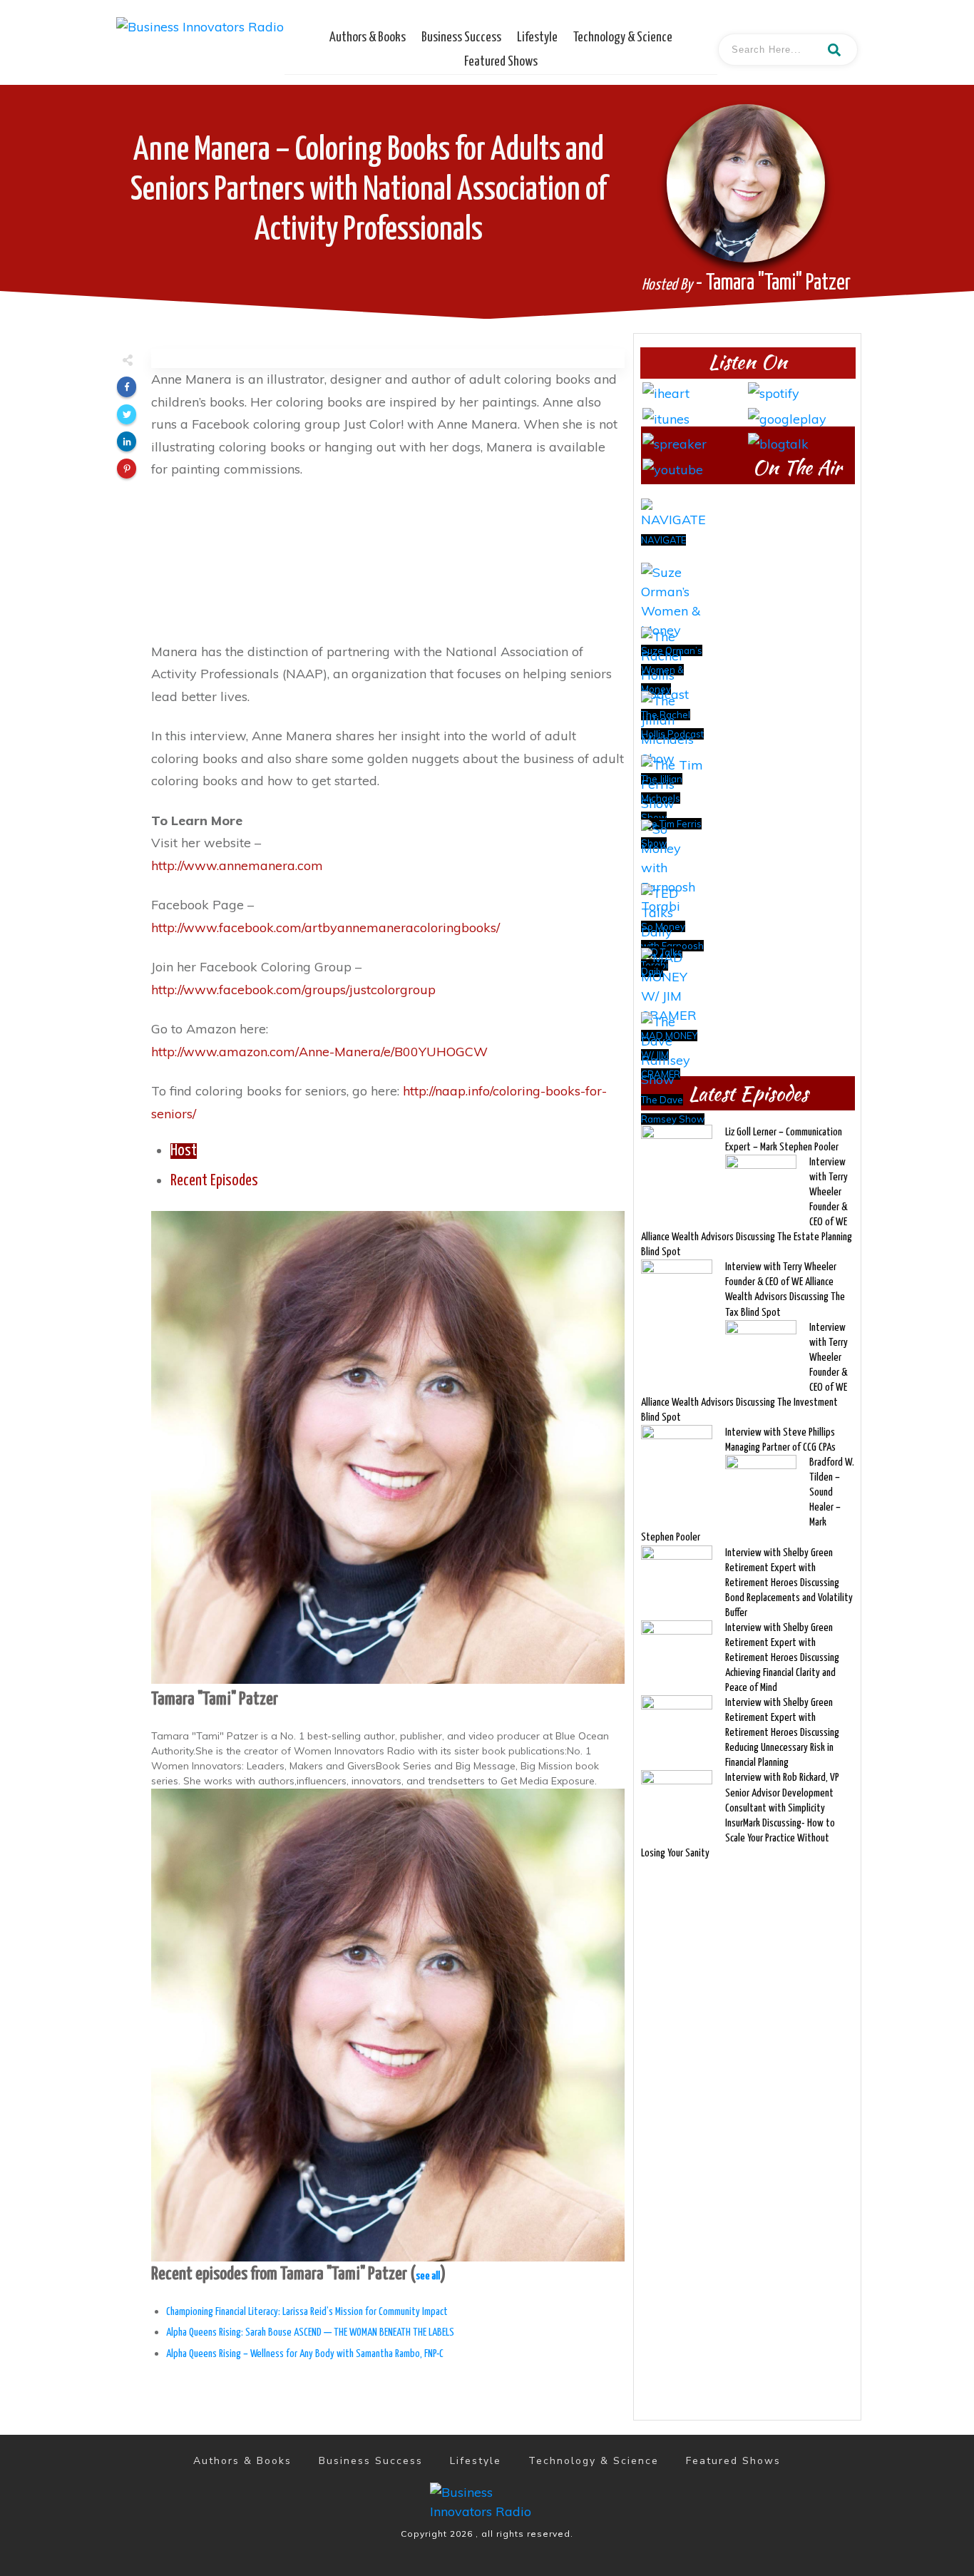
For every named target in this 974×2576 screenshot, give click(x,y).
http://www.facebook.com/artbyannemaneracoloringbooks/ (325, 927)
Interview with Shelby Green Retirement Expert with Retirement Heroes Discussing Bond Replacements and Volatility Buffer (789, 1583)
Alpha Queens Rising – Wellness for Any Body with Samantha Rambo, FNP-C (305, 2354)
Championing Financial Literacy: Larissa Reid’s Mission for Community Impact (307, 2312)
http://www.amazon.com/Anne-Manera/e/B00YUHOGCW (319, 1052)
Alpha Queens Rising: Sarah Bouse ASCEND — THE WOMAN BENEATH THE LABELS (310, 2332)
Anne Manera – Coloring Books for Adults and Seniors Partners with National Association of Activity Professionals (369, 191)
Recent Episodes (214, 1181)
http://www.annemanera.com (237, 865)
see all (428, 2276)
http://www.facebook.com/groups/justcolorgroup (293, 990)
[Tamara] (388, 1446)
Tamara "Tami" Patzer (215, 1700)
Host (184, 1151)
